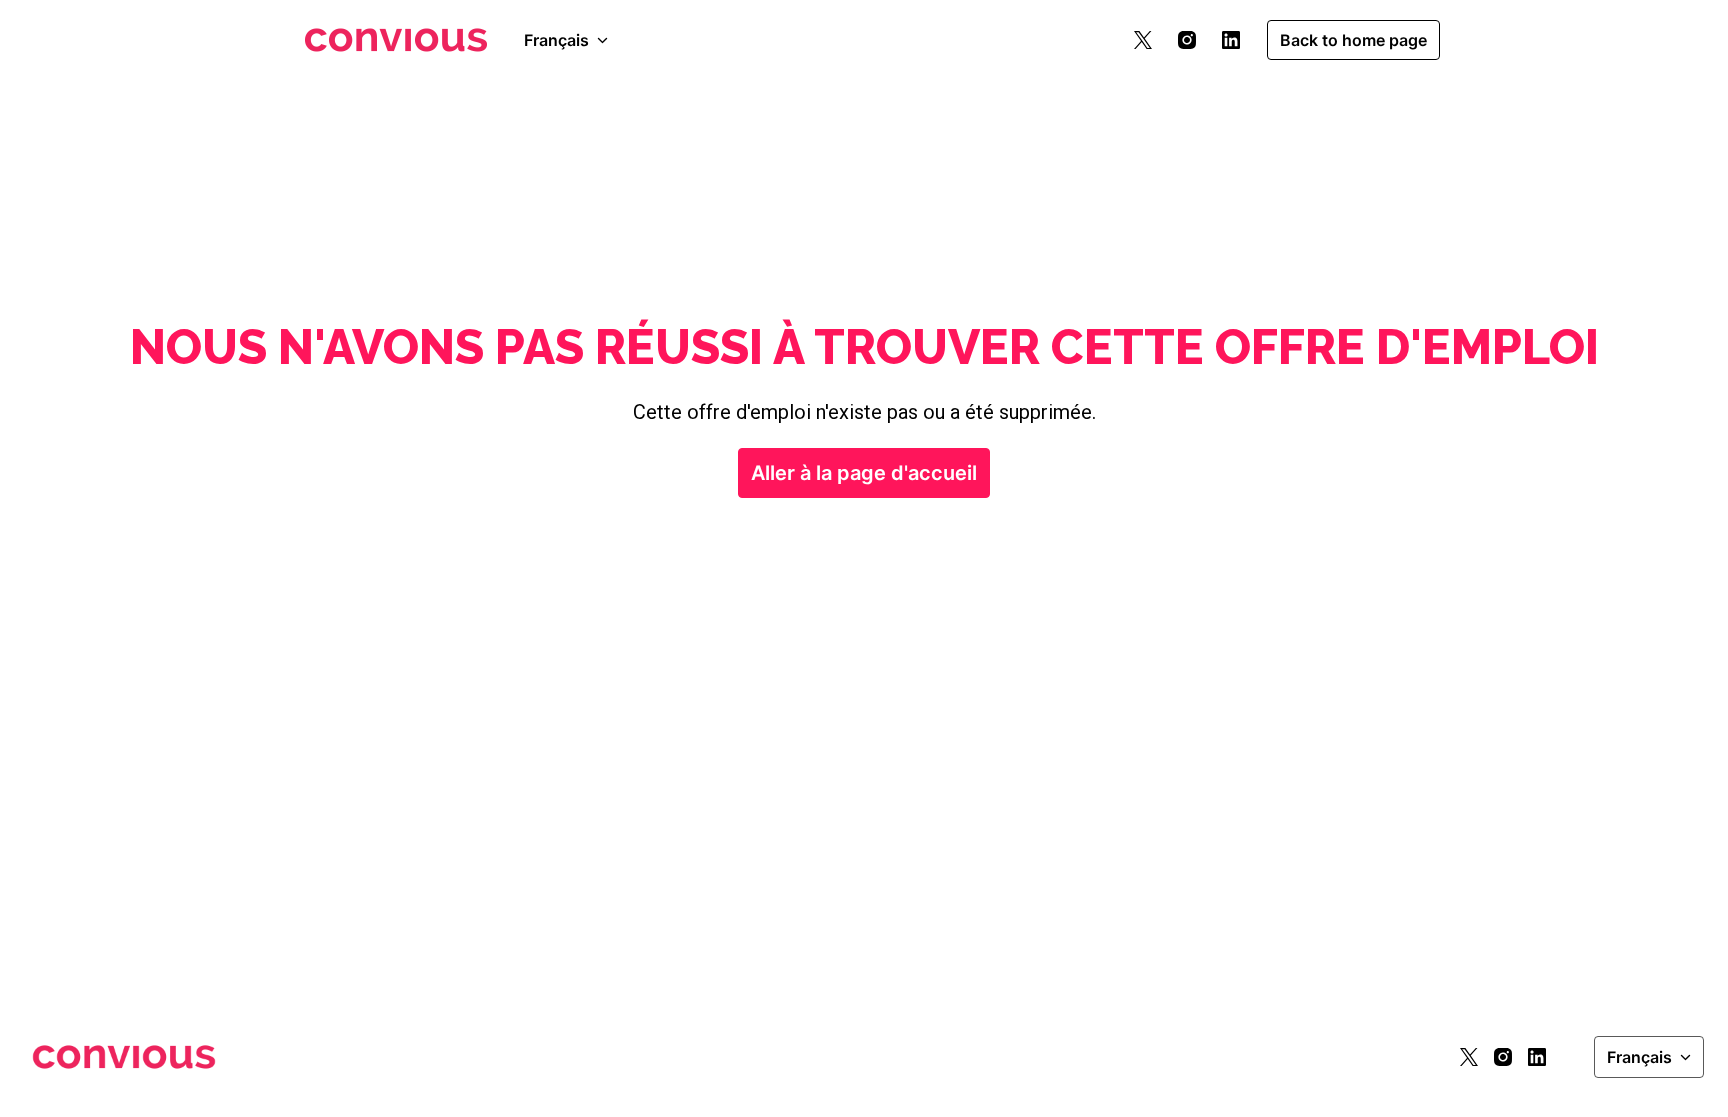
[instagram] (1187, 40)
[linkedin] (1231, 40)
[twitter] (1143, 40)
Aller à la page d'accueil (864, 473)
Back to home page (1353, 40)
